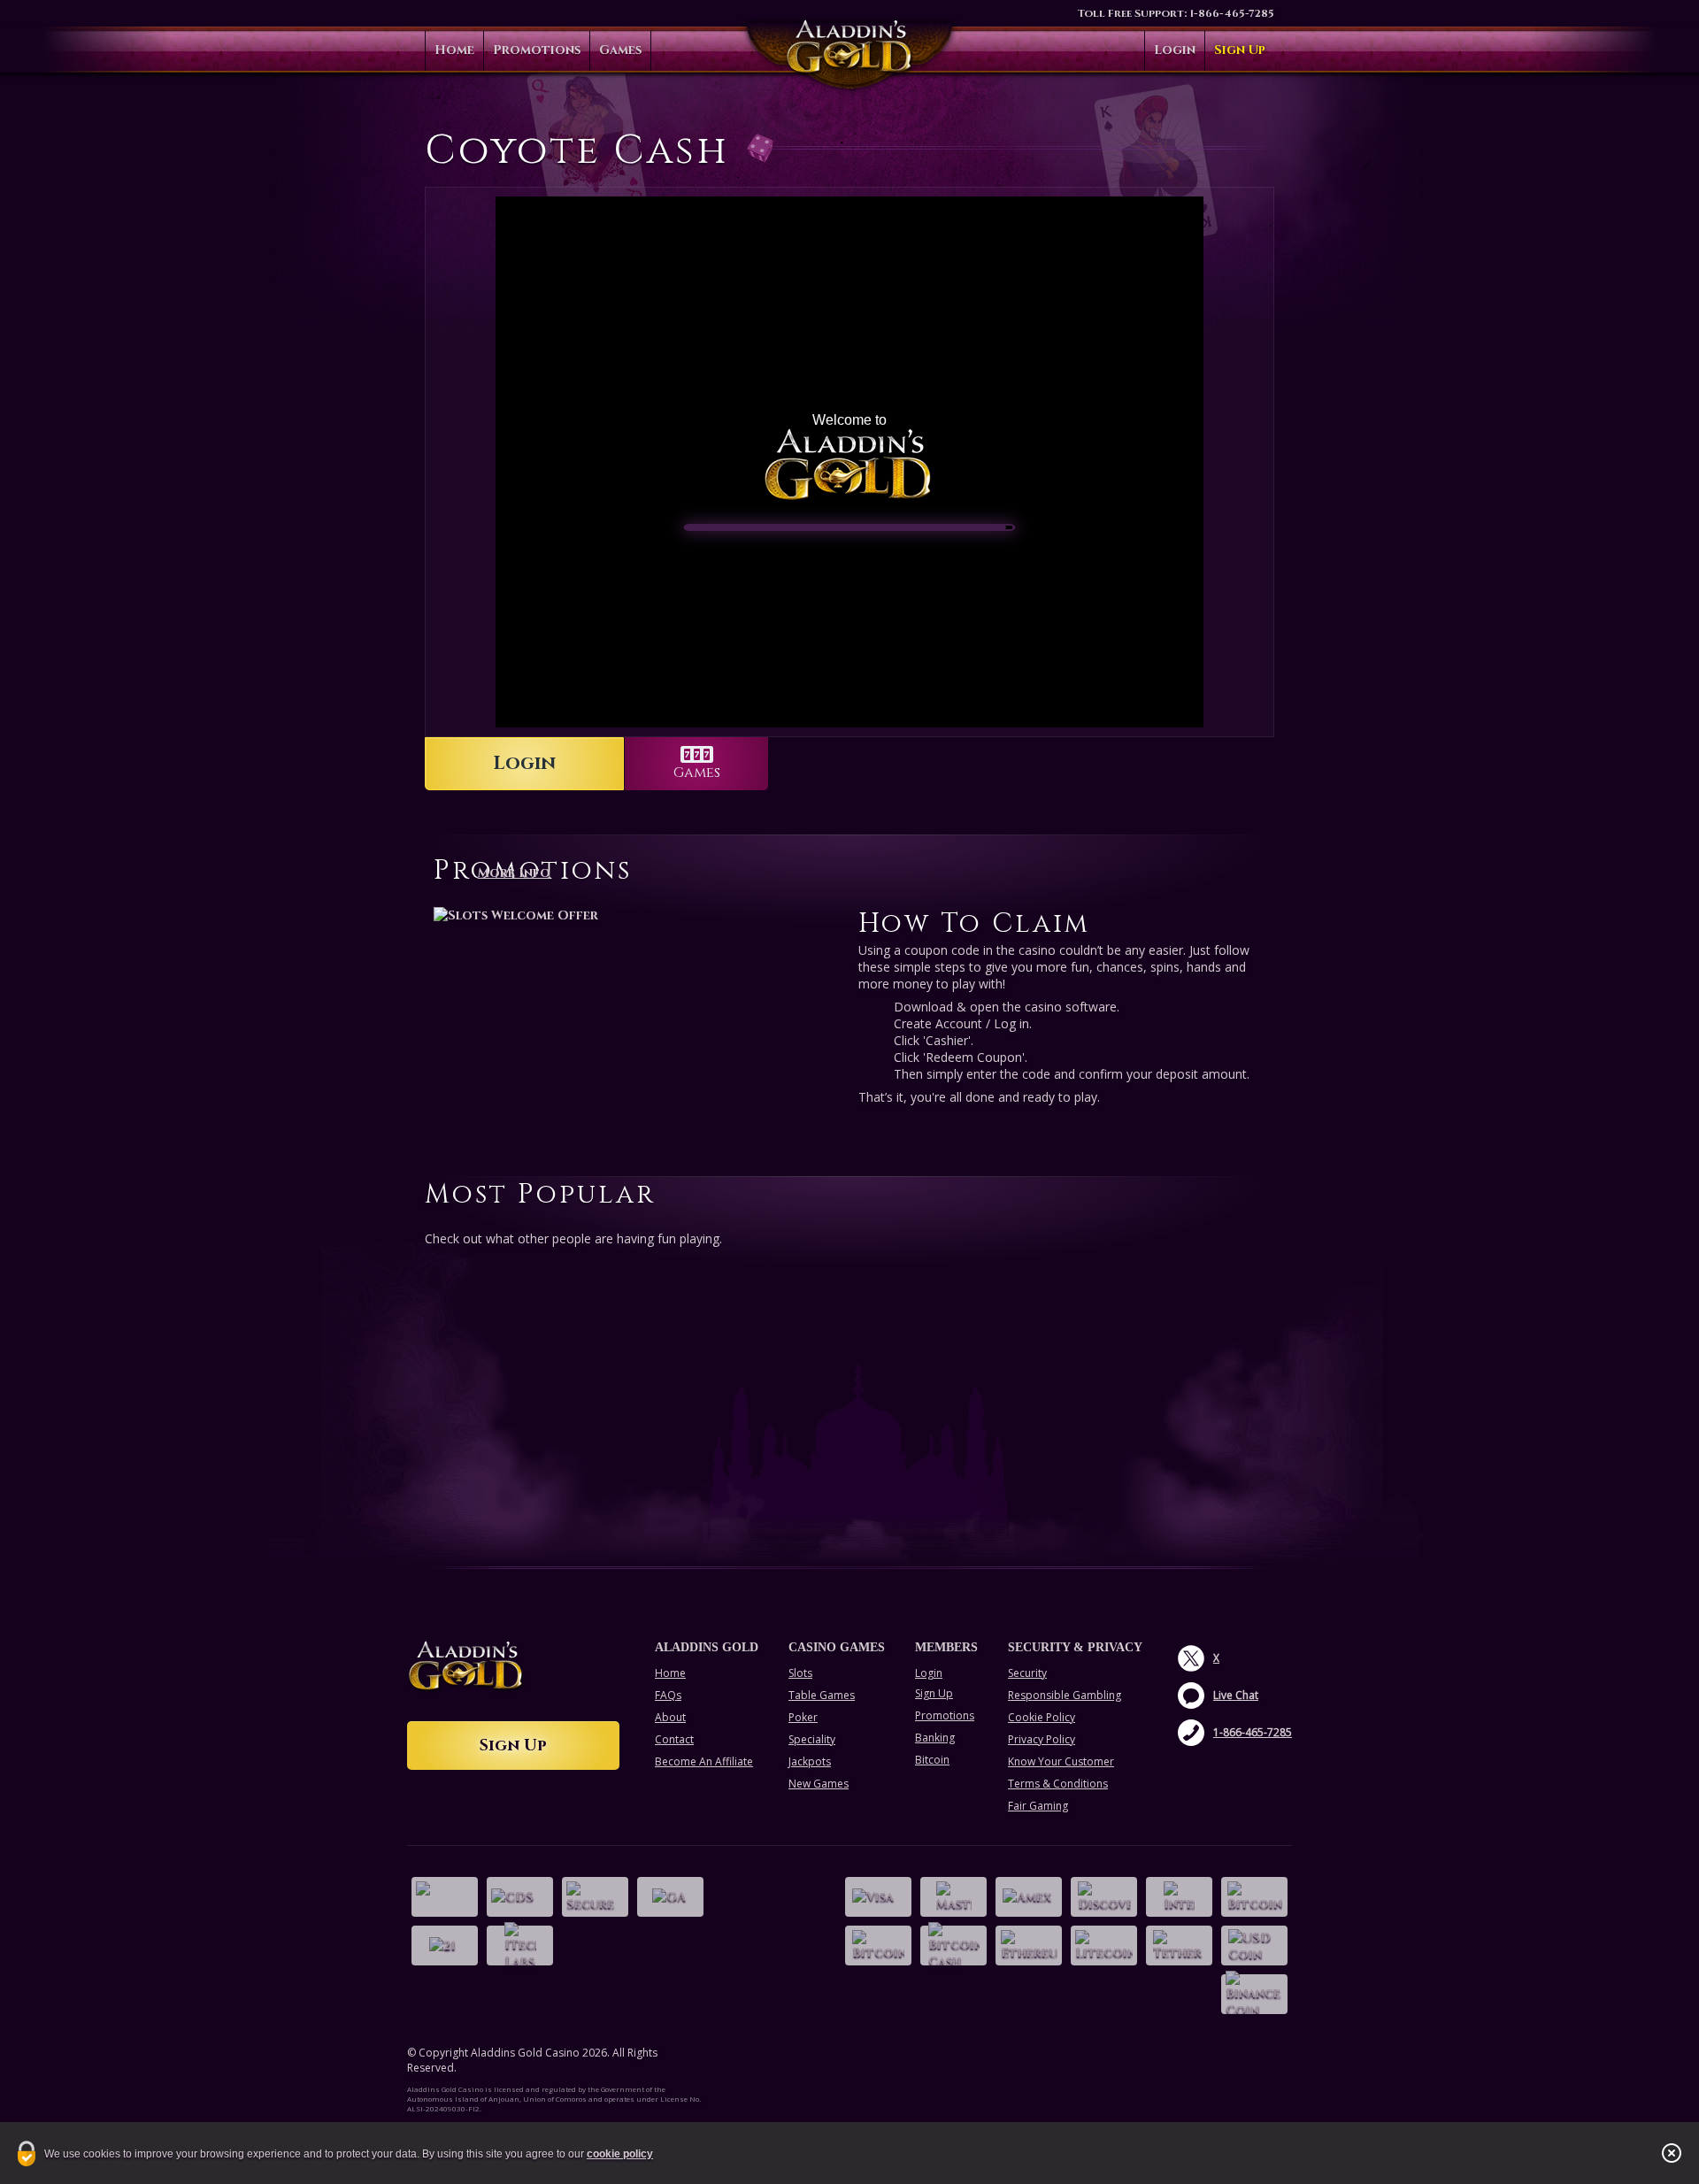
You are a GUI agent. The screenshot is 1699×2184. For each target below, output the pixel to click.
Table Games (822, 1695)
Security (1027, 1673)
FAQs (668, 1695)
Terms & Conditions (1058, 1784)
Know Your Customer (1061, 1761)
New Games (819, 1784)
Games (620, 50)
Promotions (537, 50)
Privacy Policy (1042, 1739)
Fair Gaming (1038, 1806)
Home (454, 50)
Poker (803, 1717)
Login (1175, 50)
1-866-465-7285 (1232, 13)
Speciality (812, 1739)
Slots (800, 1673)
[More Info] (637, 915)
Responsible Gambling (1065, 1695)
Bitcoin (932, 1760)
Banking (935, 1738)
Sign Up (1240, 50)
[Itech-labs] (520, 1946)
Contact (674, 1739)
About (670, 1717)
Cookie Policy (1042, 1717)
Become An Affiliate (704, 1761)
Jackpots (810, 1761)
